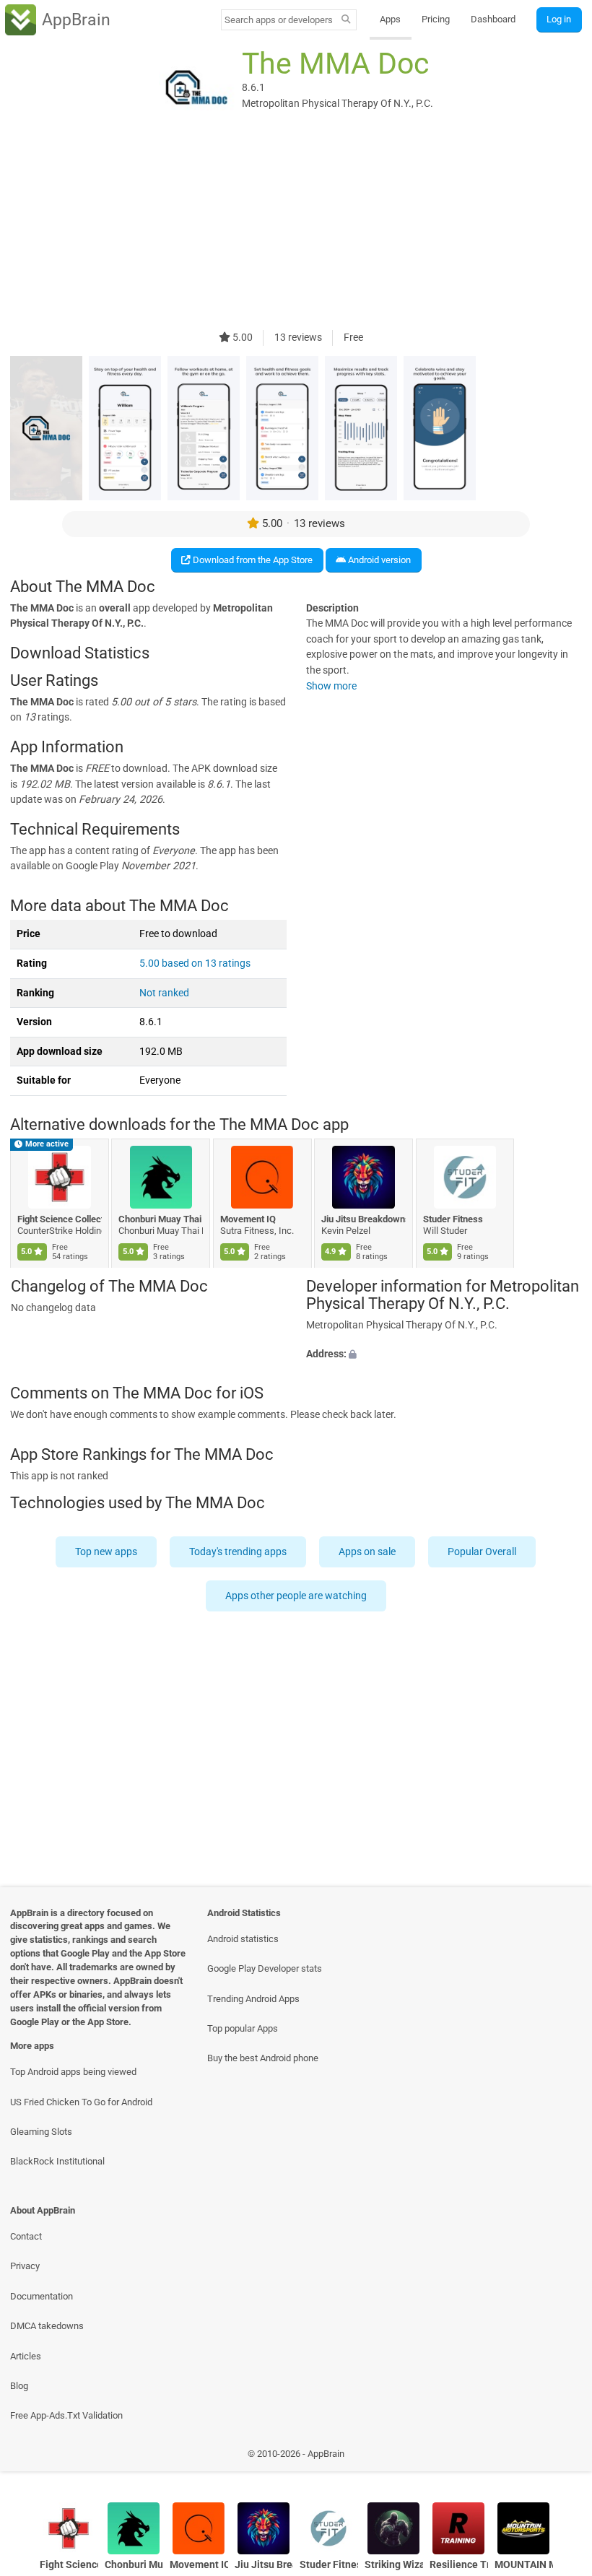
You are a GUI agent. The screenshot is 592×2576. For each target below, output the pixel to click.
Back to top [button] (560, 2457)
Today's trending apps (239, 1552)
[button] (444, 1354)
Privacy (25, 2266)
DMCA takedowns (47, 2326)
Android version (378, 560)
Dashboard (493, 19)
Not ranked (164, 993)
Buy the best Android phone (263, 2058)
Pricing (436, 19)
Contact (26, 2236)
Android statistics (243, 1939)
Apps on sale (368, 1552)
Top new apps (107, 1552)
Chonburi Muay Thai (161, 1219)
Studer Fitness (453, 1219)
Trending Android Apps (253, 1999)
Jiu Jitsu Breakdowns (364, 1219)
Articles (26, 2356)
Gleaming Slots (41, 2132)
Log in (559, 19)
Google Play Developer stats (265, 1968)
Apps (390, 19)
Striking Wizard (394, 2565)
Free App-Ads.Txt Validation (66, 2415)
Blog (19, 2386)
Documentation (42, 2296)
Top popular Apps (243, 2028)
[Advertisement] (296, 229)
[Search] (346, 20)
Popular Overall (483, 1552)
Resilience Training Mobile (459, 2565)
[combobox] (279, 20)
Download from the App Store (252, 560)
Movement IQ (248, 1219)
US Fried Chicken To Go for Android (81, 2102)
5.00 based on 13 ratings (195, 963)
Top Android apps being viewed (73, 2072)
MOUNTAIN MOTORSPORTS (524, 2565)
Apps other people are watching (296, 1596)
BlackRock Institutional (57, 2161)
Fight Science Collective (60, 1219)
